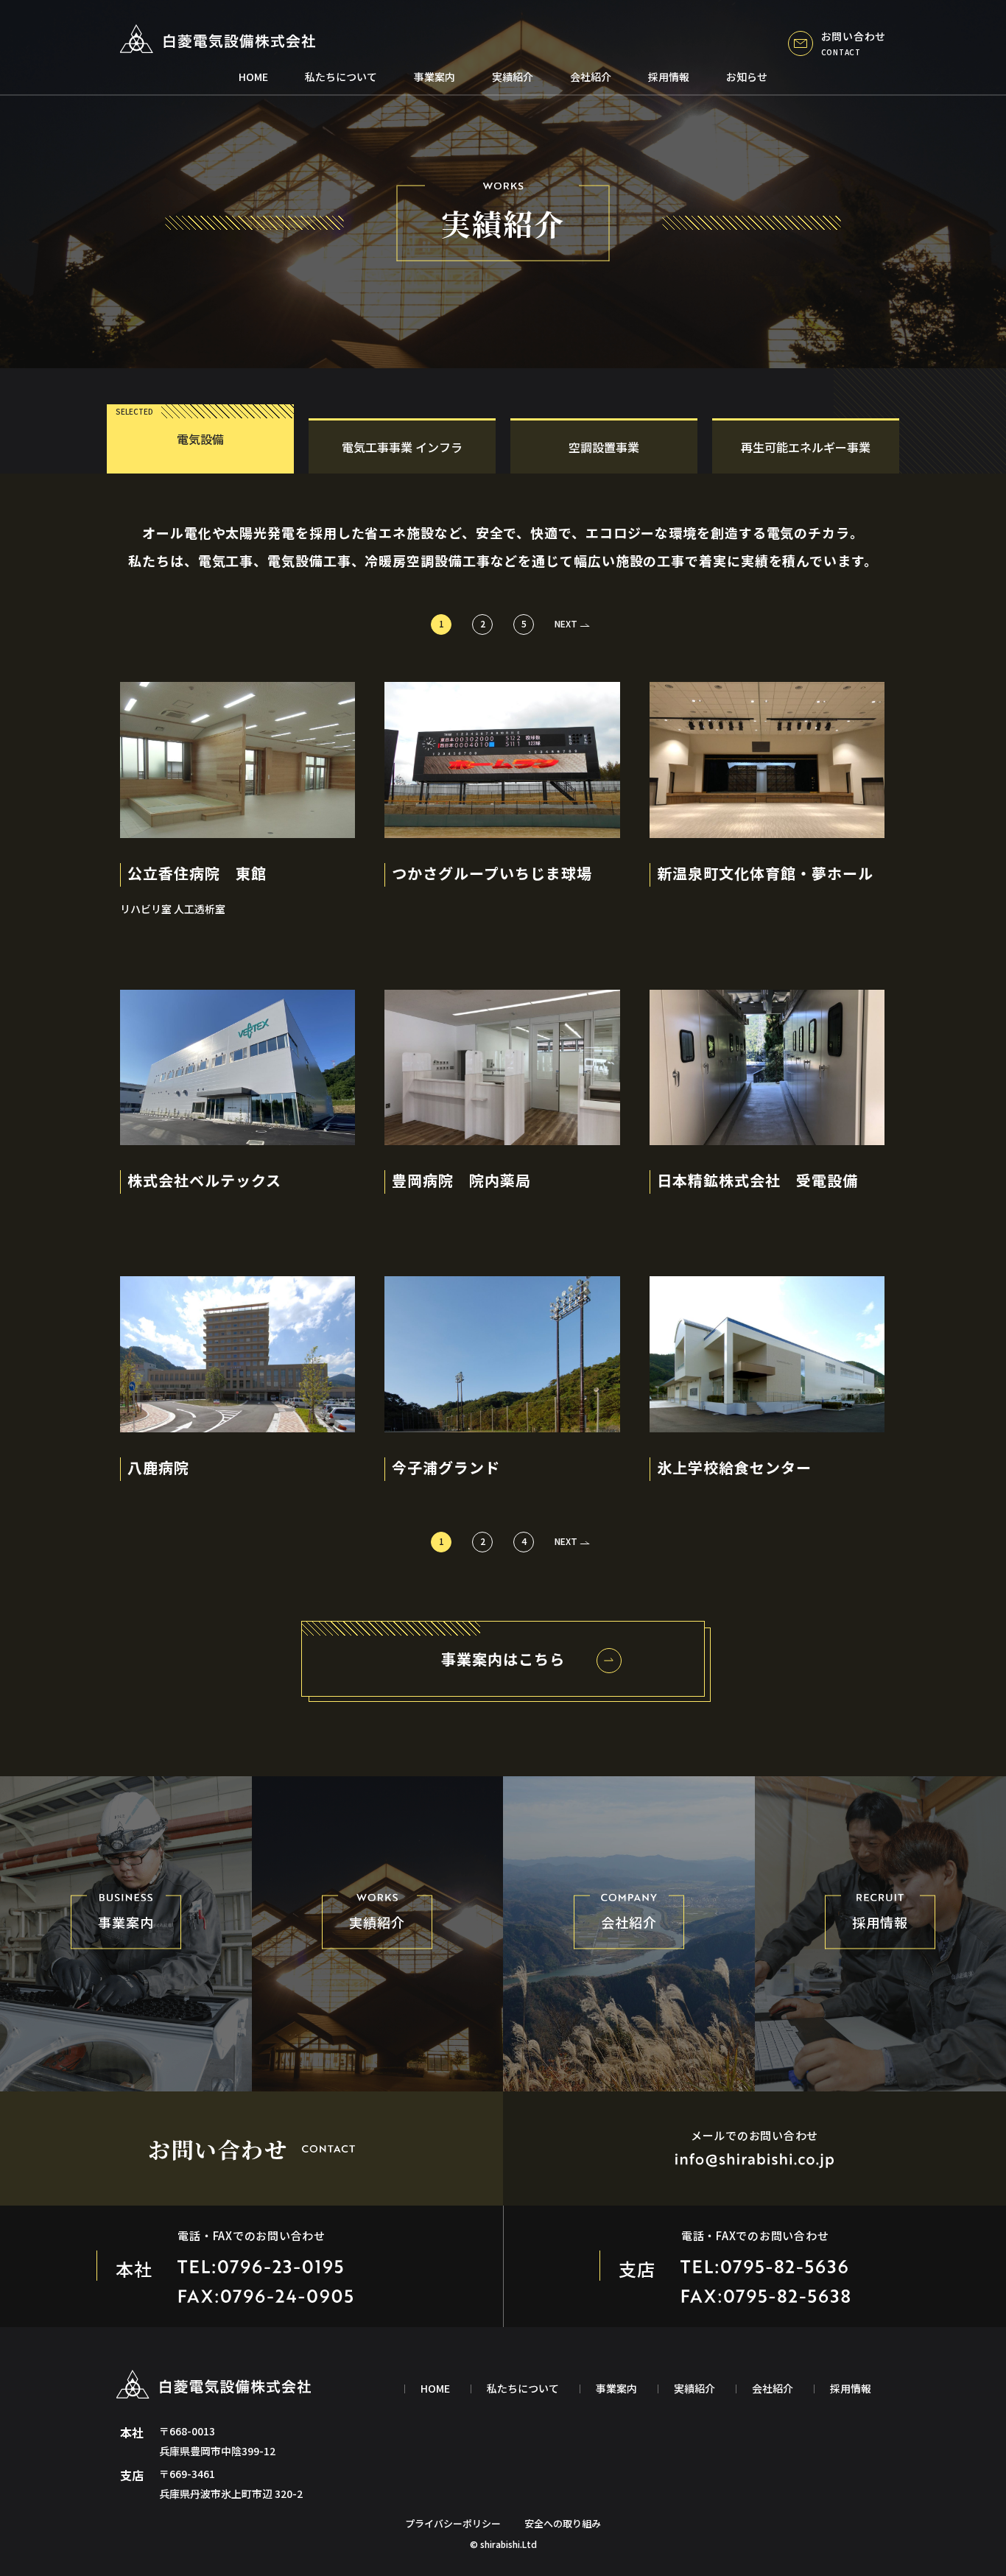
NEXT (565, 623)
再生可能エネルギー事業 (806, 447)
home (253, 77)
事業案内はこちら (503, 1659)
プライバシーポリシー (453, 2523)
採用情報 (669, 77)
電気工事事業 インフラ (402, 447)
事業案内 (435, 77)
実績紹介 (513, 77)
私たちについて (341, 77)
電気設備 (200, 439)
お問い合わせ (854, 42)
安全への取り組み (563, 2523)
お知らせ (747, 77)
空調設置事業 (604, 447)
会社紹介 (591, 77)
